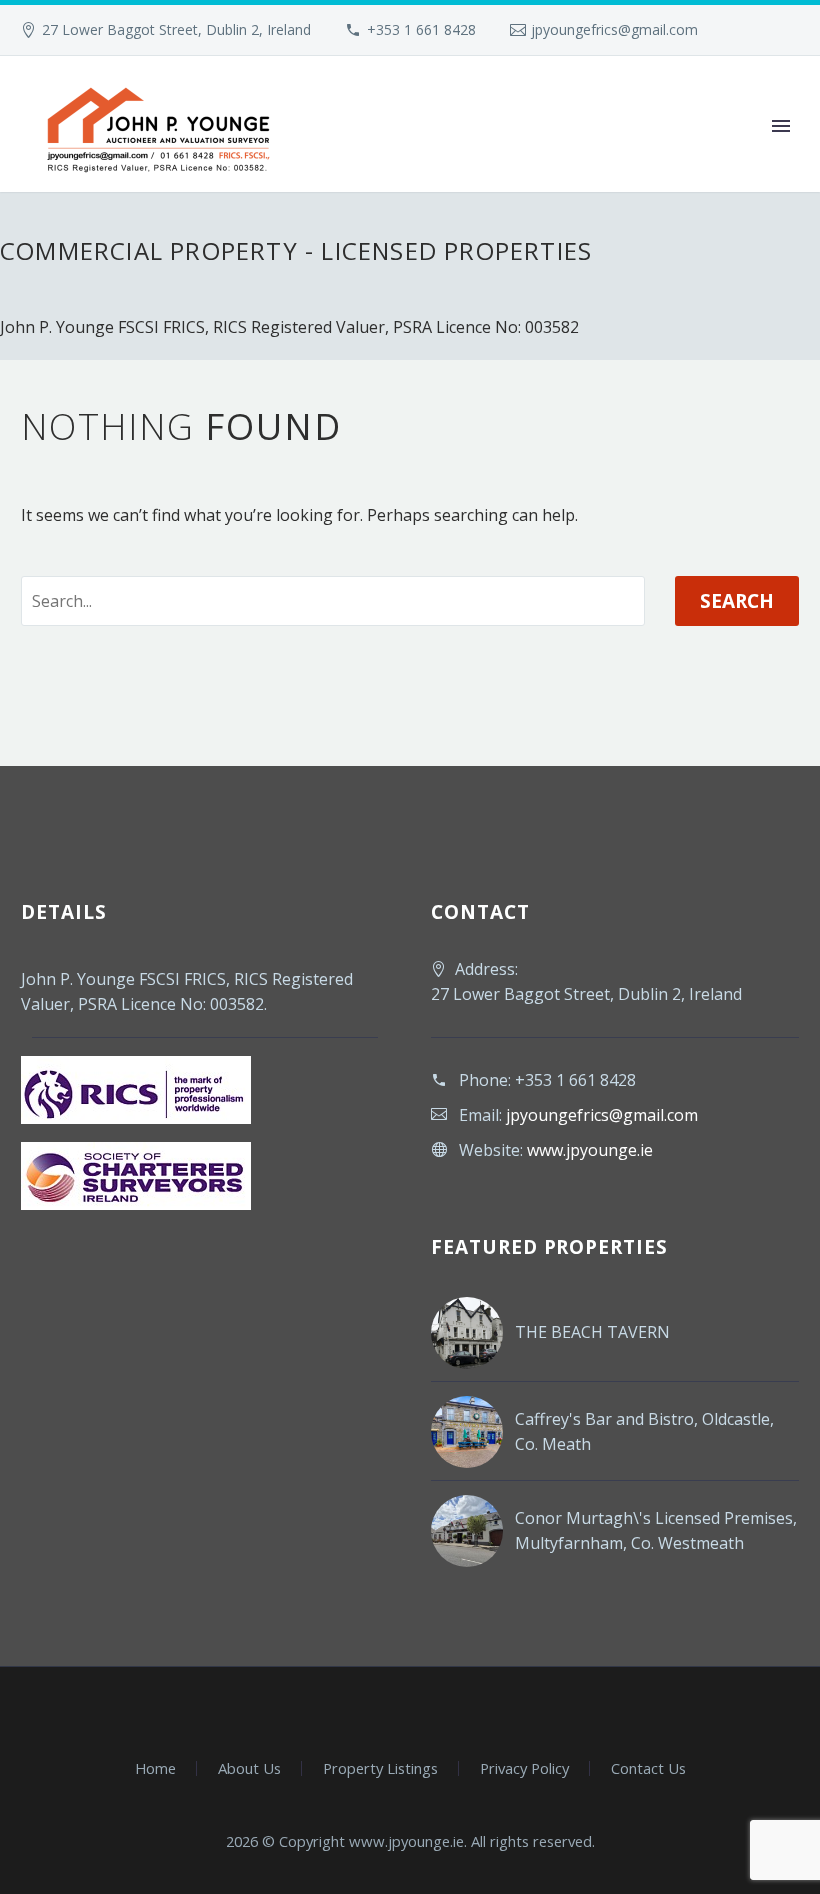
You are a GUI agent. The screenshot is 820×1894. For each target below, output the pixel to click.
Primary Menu (781, 126)
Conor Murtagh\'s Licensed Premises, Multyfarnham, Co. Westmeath (656, 1530)
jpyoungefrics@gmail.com (614, 29)
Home (155, 1768)
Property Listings (380, 1768)
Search (737, 601)
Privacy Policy (524, 1768)
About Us (249, 1768)
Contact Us (648, 1768)
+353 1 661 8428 (421, 29)
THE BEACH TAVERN (592, 1332)
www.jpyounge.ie (590, 1150)
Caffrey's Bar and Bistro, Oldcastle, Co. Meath (644, 1431)
